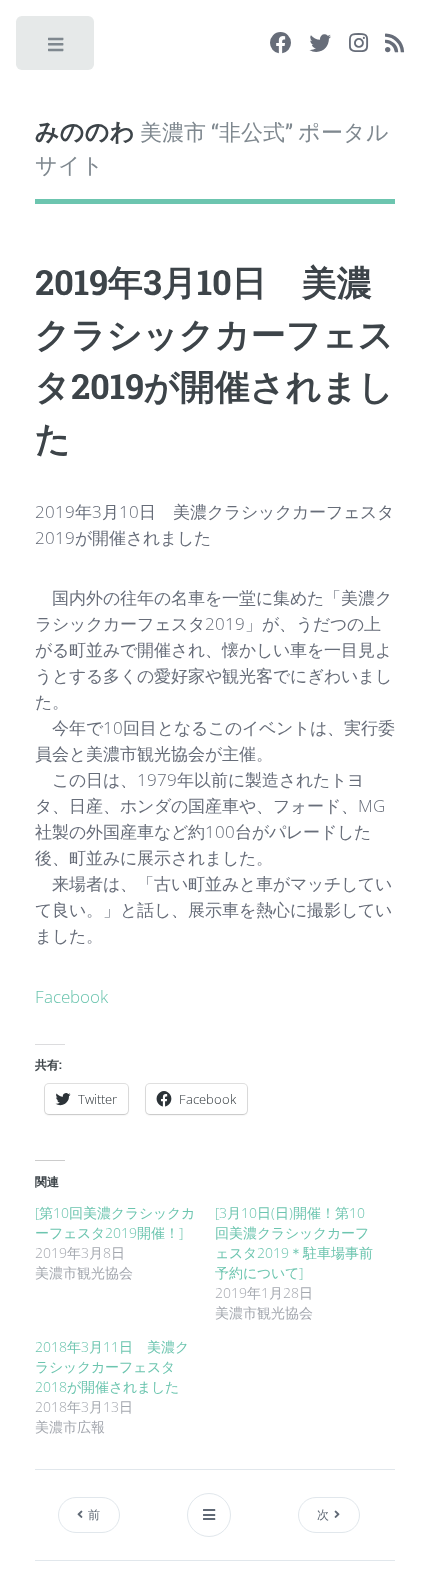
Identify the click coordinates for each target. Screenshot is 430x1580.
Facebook (71, 996)
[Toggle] (56, 49)
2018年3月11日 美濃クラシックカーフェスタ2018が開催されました (112, 1366)
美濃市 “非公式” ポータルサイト (212, 147)
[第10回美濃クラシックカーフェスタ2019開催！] (115, 1222)
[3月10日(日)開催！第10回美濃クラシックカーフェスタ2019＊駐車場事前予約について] (294, 1242)
